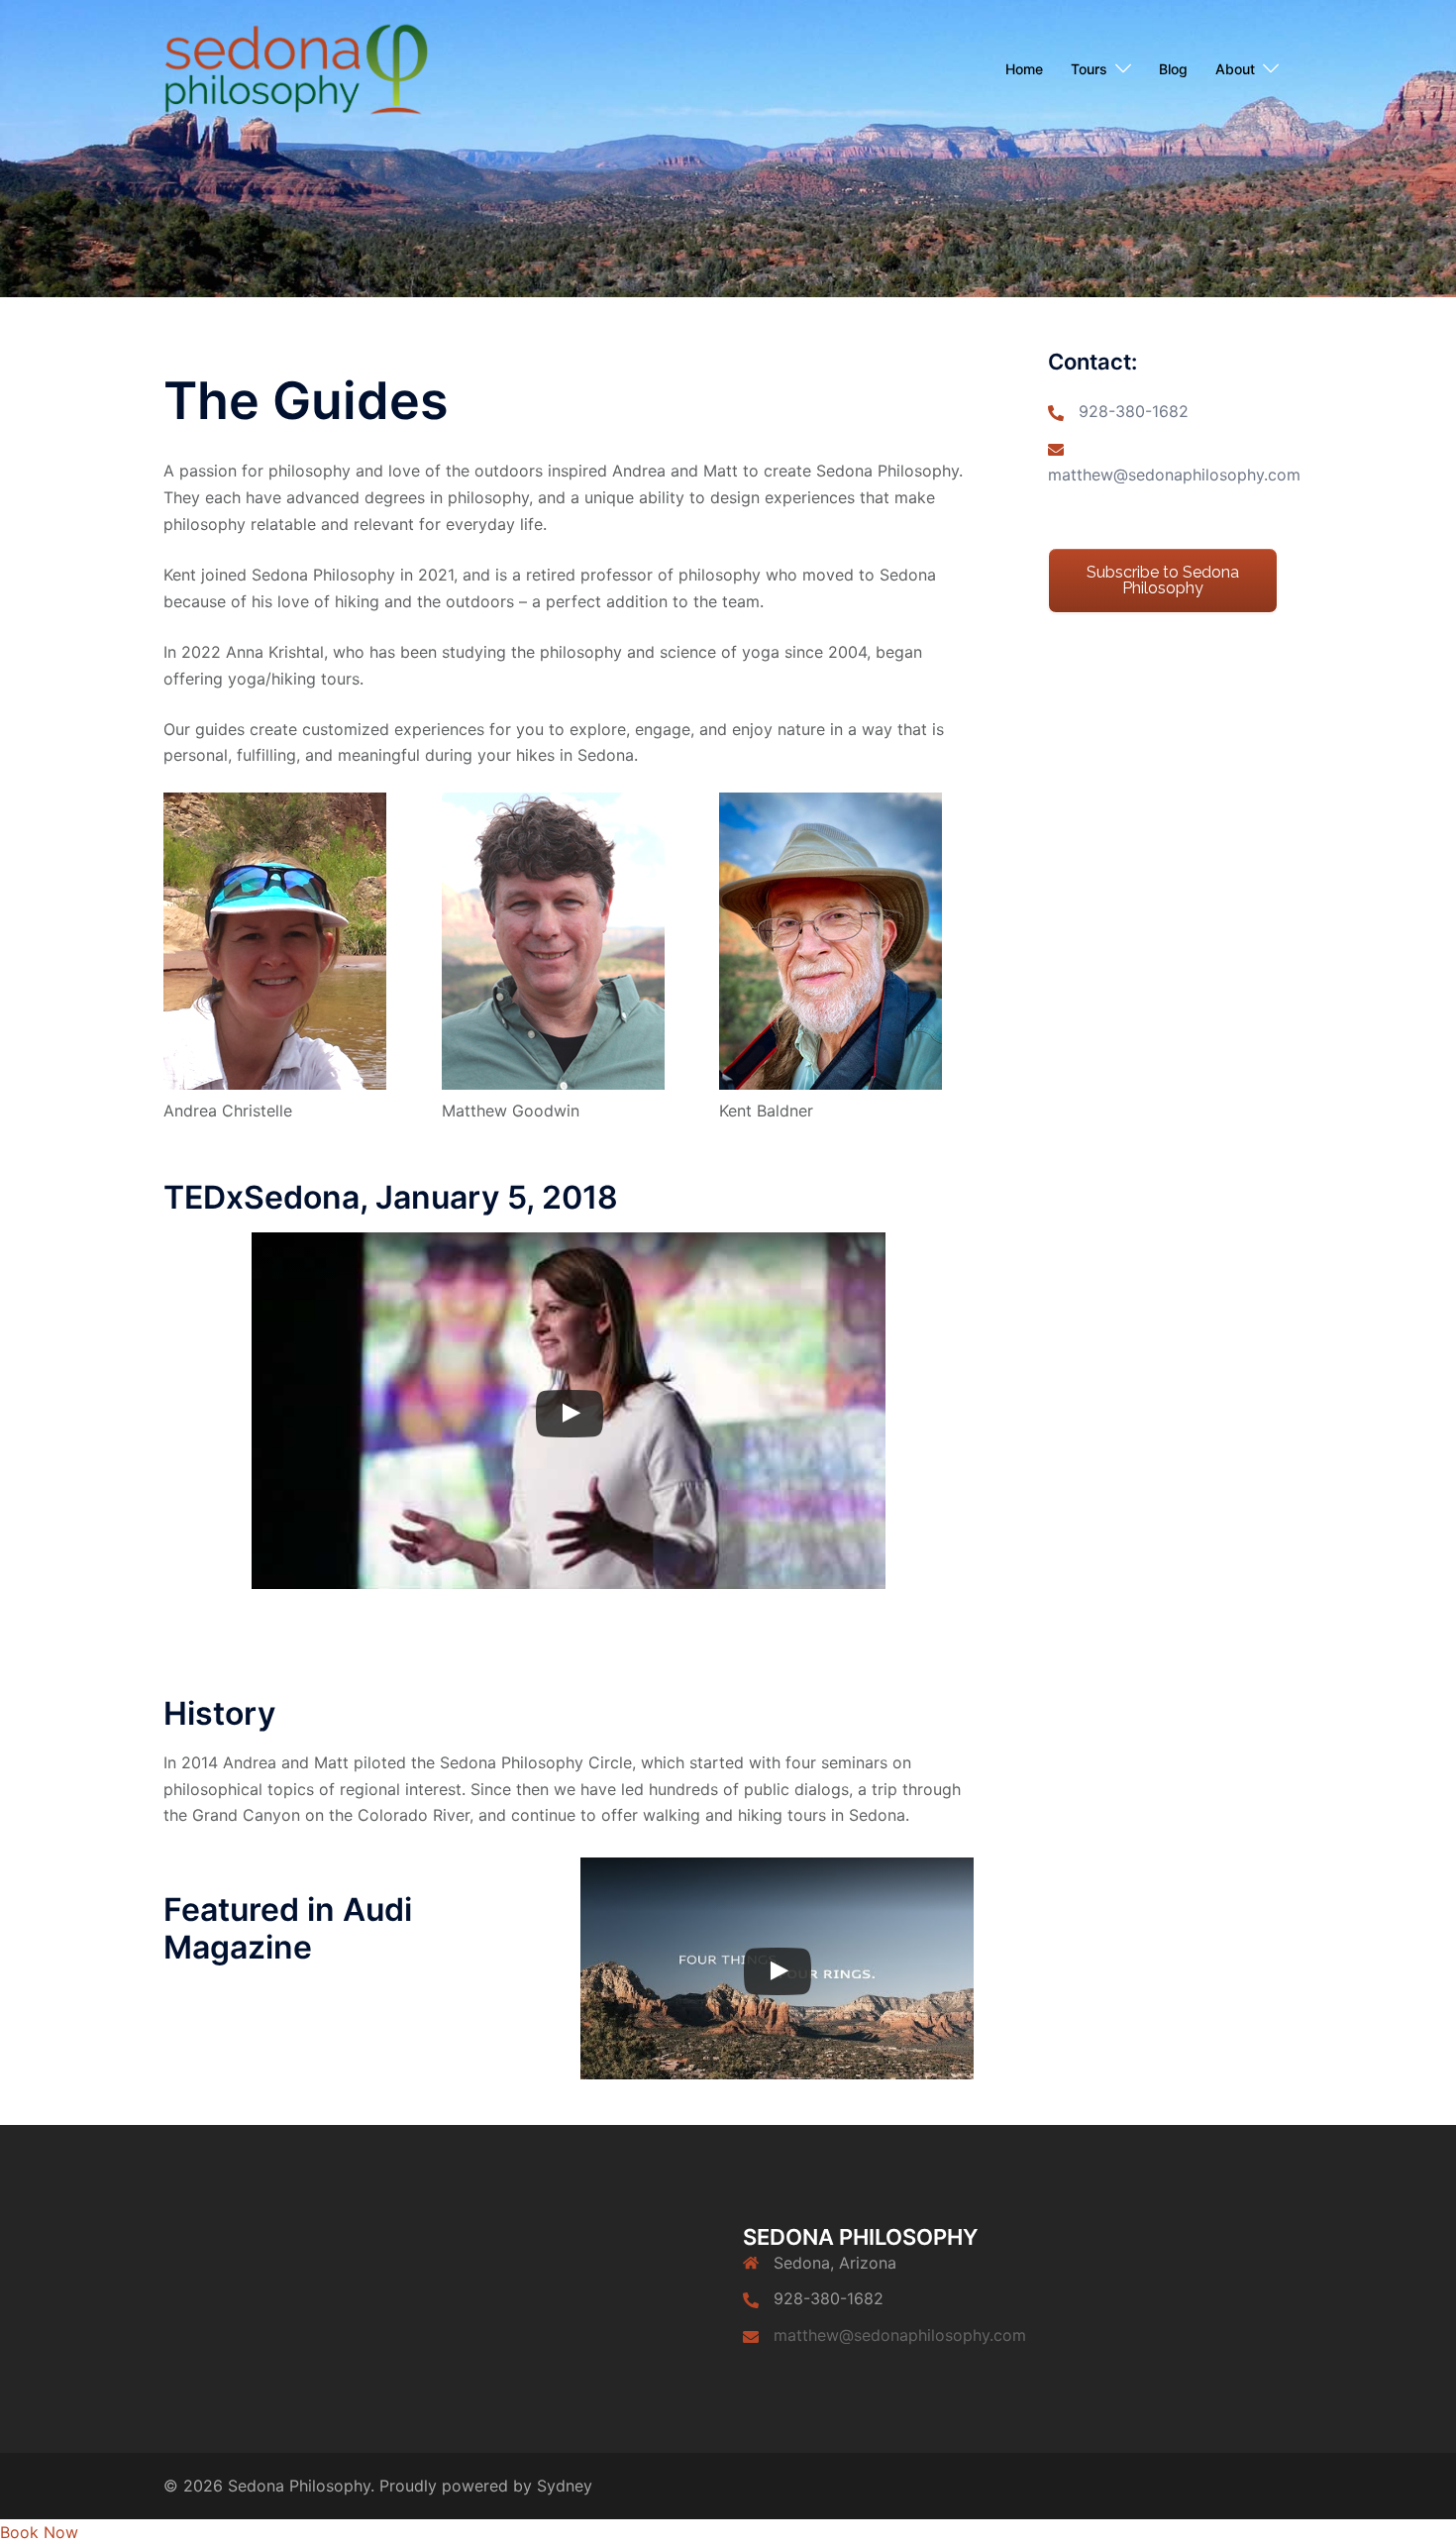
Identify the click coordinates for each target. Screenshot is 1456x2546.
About (1235, 69)
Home (1024, 69)
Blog (1173, 69)
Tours (1089, 69)
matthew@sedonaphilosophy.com (1174, 475)
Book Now (39, 2532)
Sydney (565, 2486)
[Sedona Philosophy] (296, 67)
